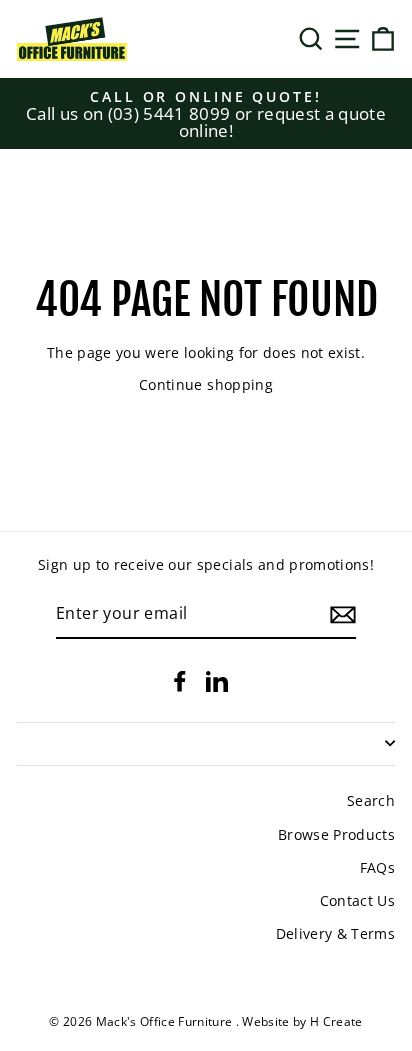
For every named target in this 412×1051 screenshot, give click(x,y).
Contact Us (357, 900)
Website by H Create (302, 1021)
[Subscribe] (343, 615)
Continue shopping (206, 384)
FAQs (377, 867)
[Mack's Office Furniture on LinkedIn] (217, 680)
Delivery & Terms (335, 933)
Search (371, 800)
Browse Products (336, 834)
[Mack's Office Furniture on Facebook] (180, 680)
